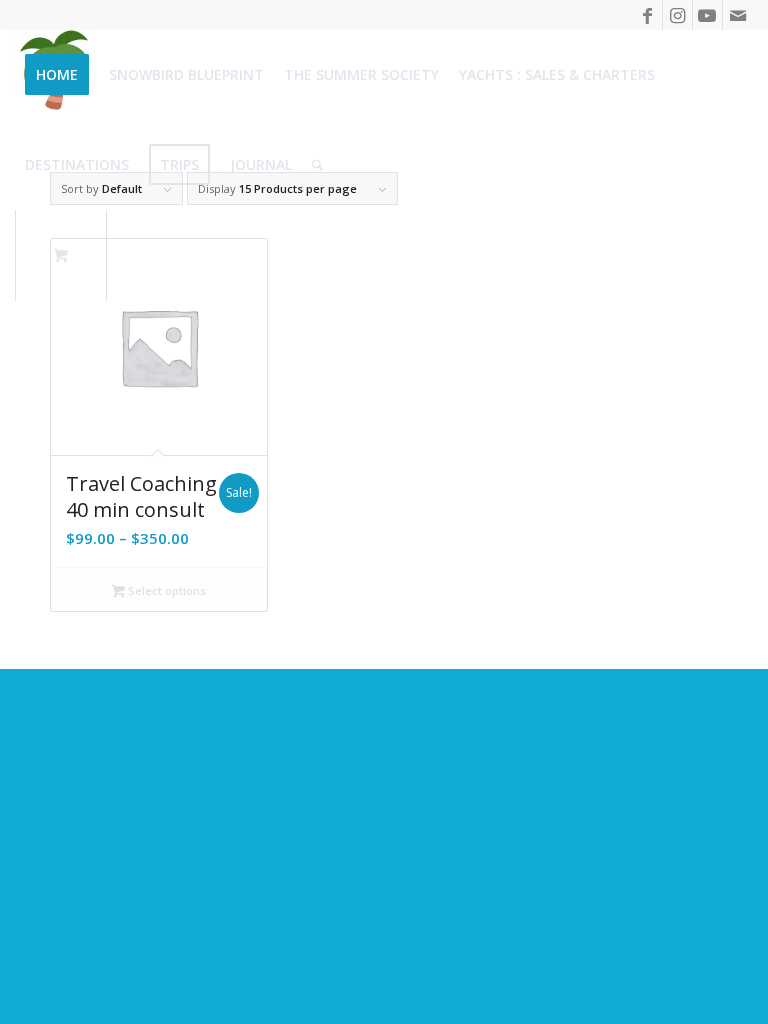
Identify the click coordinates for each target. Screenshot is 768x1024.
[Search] (317, 165)
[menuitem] (57, 75)
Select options (165, 590)
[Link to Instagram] (677, 15)
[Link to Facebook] (647, 15)
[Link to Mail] (738, 15)
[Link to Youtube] (707, 15)
